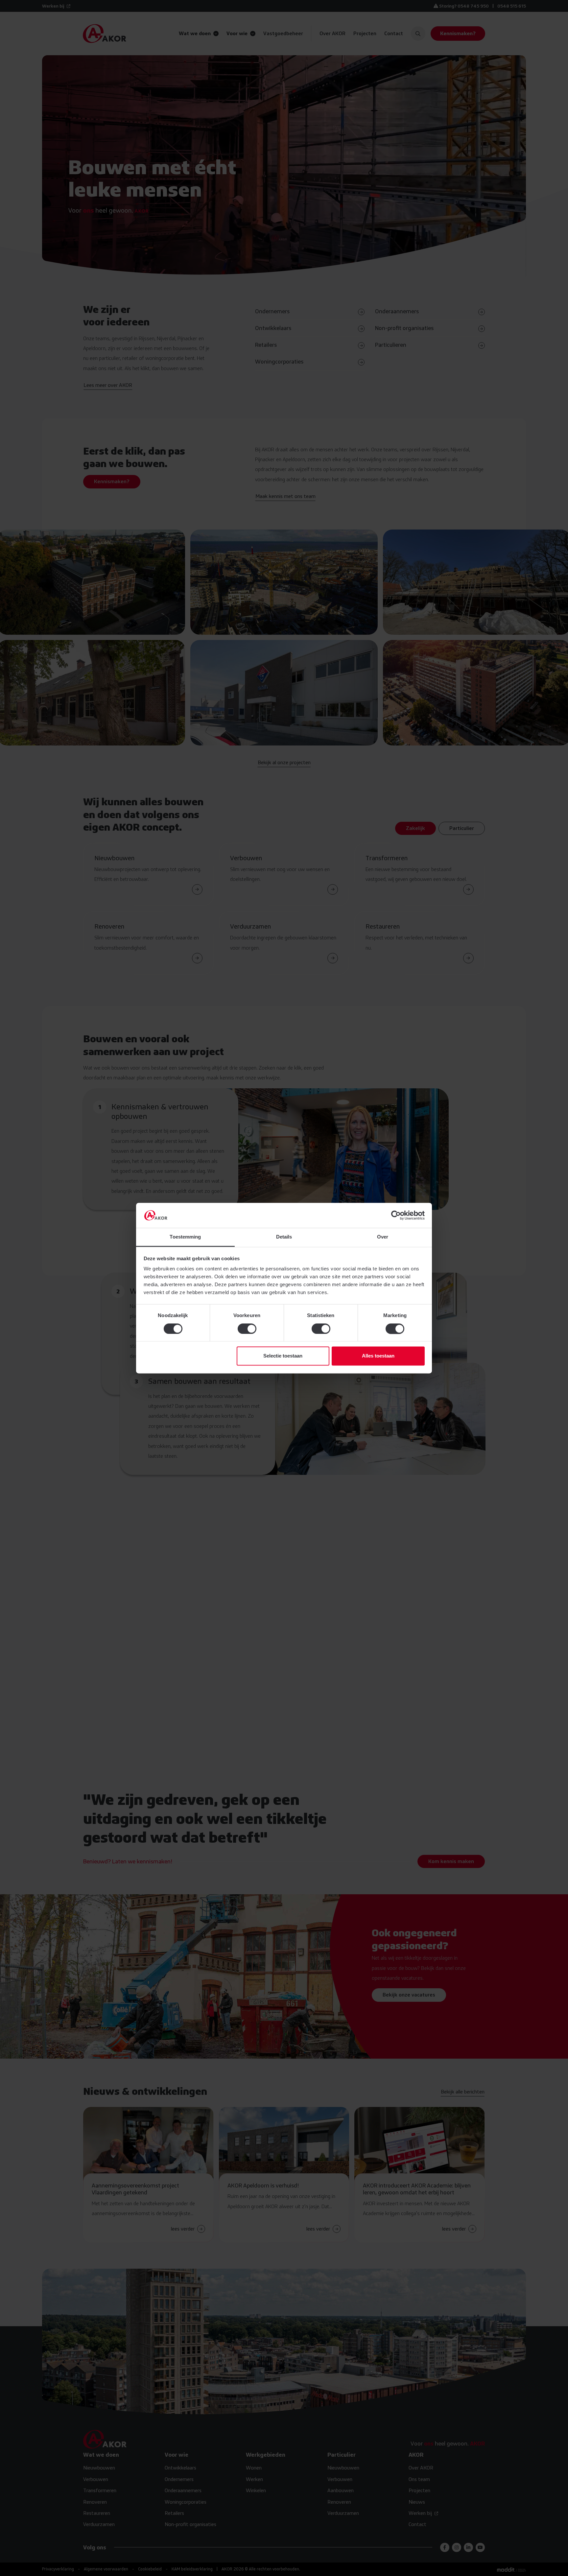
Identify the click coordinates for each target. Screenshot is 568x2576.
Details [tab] (284, 1237)
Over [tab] (383, 1237)
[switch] (247, 1329)
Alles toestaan (378, 1356)
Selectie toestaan (283, 1356)
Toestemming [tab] (185, 1237)
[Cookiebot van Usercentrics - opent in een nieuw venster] (396, 1215)
